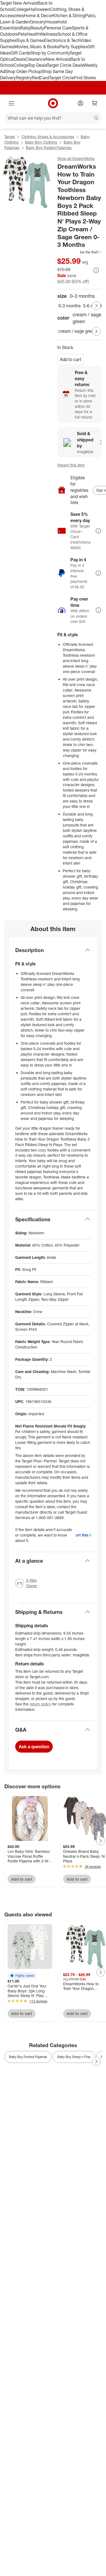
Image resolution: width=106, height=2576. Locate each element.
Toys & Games (30, 40)
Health (33, 34)
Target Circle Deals (65, 65)
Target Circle (62, 78)
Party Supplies (73, 47)
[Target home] (53, 103)
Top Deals (38, 65)
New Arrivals (58, 59)
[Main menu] (11, 103)
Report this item (71, 465)
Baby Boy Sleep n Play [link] (74, 2057)
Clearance (35, 59)
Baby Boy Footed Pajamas (49, 148)
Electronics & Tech (62, 40)
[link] (79, 252)
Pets (22, 34)
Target (10, 137)
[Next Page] (96, 306)
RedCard (40, 78)
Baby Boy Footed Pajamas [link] (28, 2057)
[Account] (80, 103)
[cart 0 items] (95, 103)
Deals (20, 59)
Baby (25, 28)
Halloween (39, 9)
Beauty (37, 28)
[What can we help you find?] (53, 118)
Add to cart (71, 359)
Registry (24, 78)
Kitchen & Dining (69, 16)
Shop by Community (50, 53)
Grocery (38, 22)
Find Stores (85, 78)
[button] (79, 252)
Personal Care (58, 28)
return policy (40, 1704)
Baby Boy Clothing (41, 142)
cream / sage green (77, 331)
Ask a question (34, 1747)
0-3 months (70, 306)
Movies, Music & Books (37, 47)
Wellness (49, 34)
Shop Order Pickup (23, 71)
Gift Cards (21, 53)
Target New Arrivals (19, 3)
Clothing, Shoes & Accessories (48, 137)
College (21, 9)
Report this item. (83, 1535)
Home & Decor (38, 16)
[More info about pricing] (96, 270)
